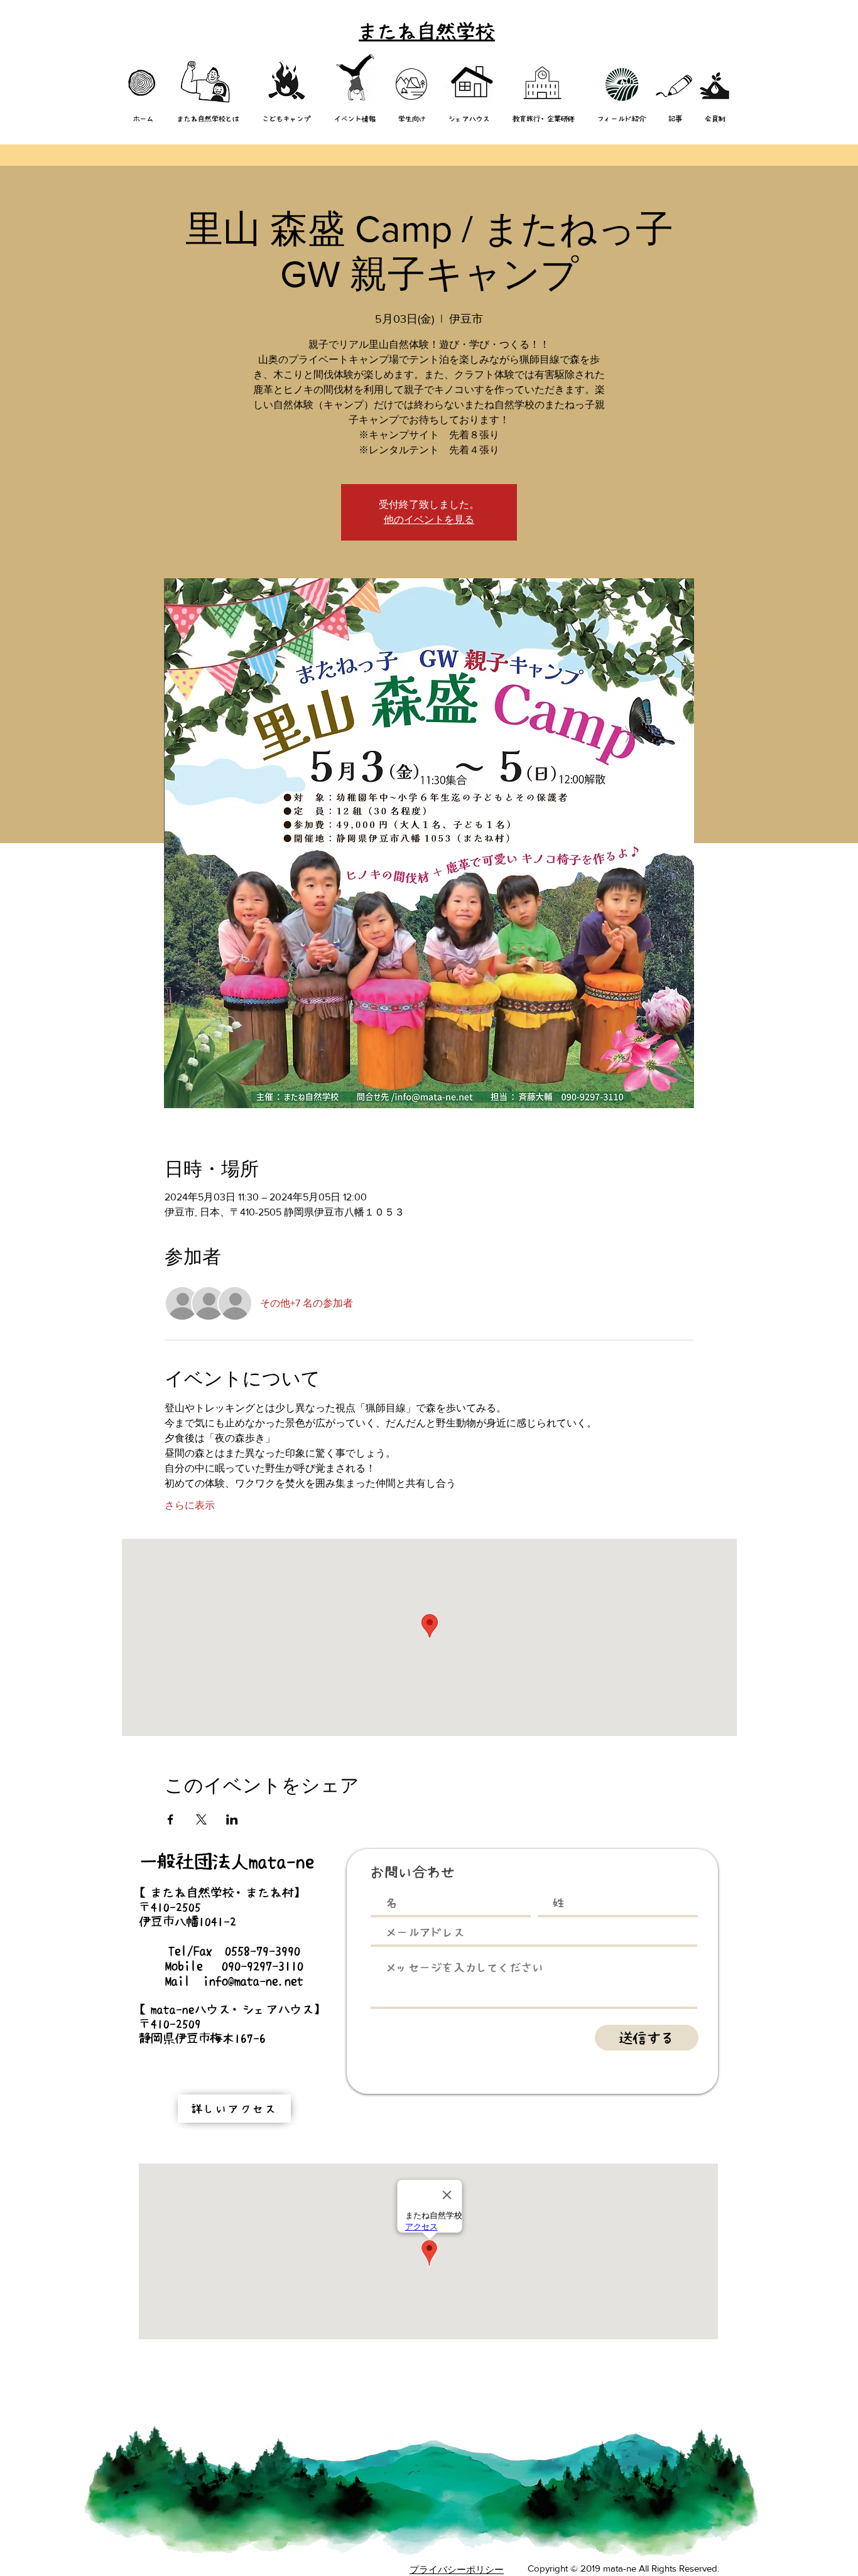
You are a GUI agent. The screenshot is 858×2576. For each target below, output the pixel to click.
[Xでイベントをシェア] (201, 1819)
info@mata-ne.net (253, 1981)
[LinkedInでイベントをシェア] (232, 1819)
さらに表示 (190, 1505)
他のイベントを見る (429, 520)
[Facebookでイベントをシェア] (171, 1819)
